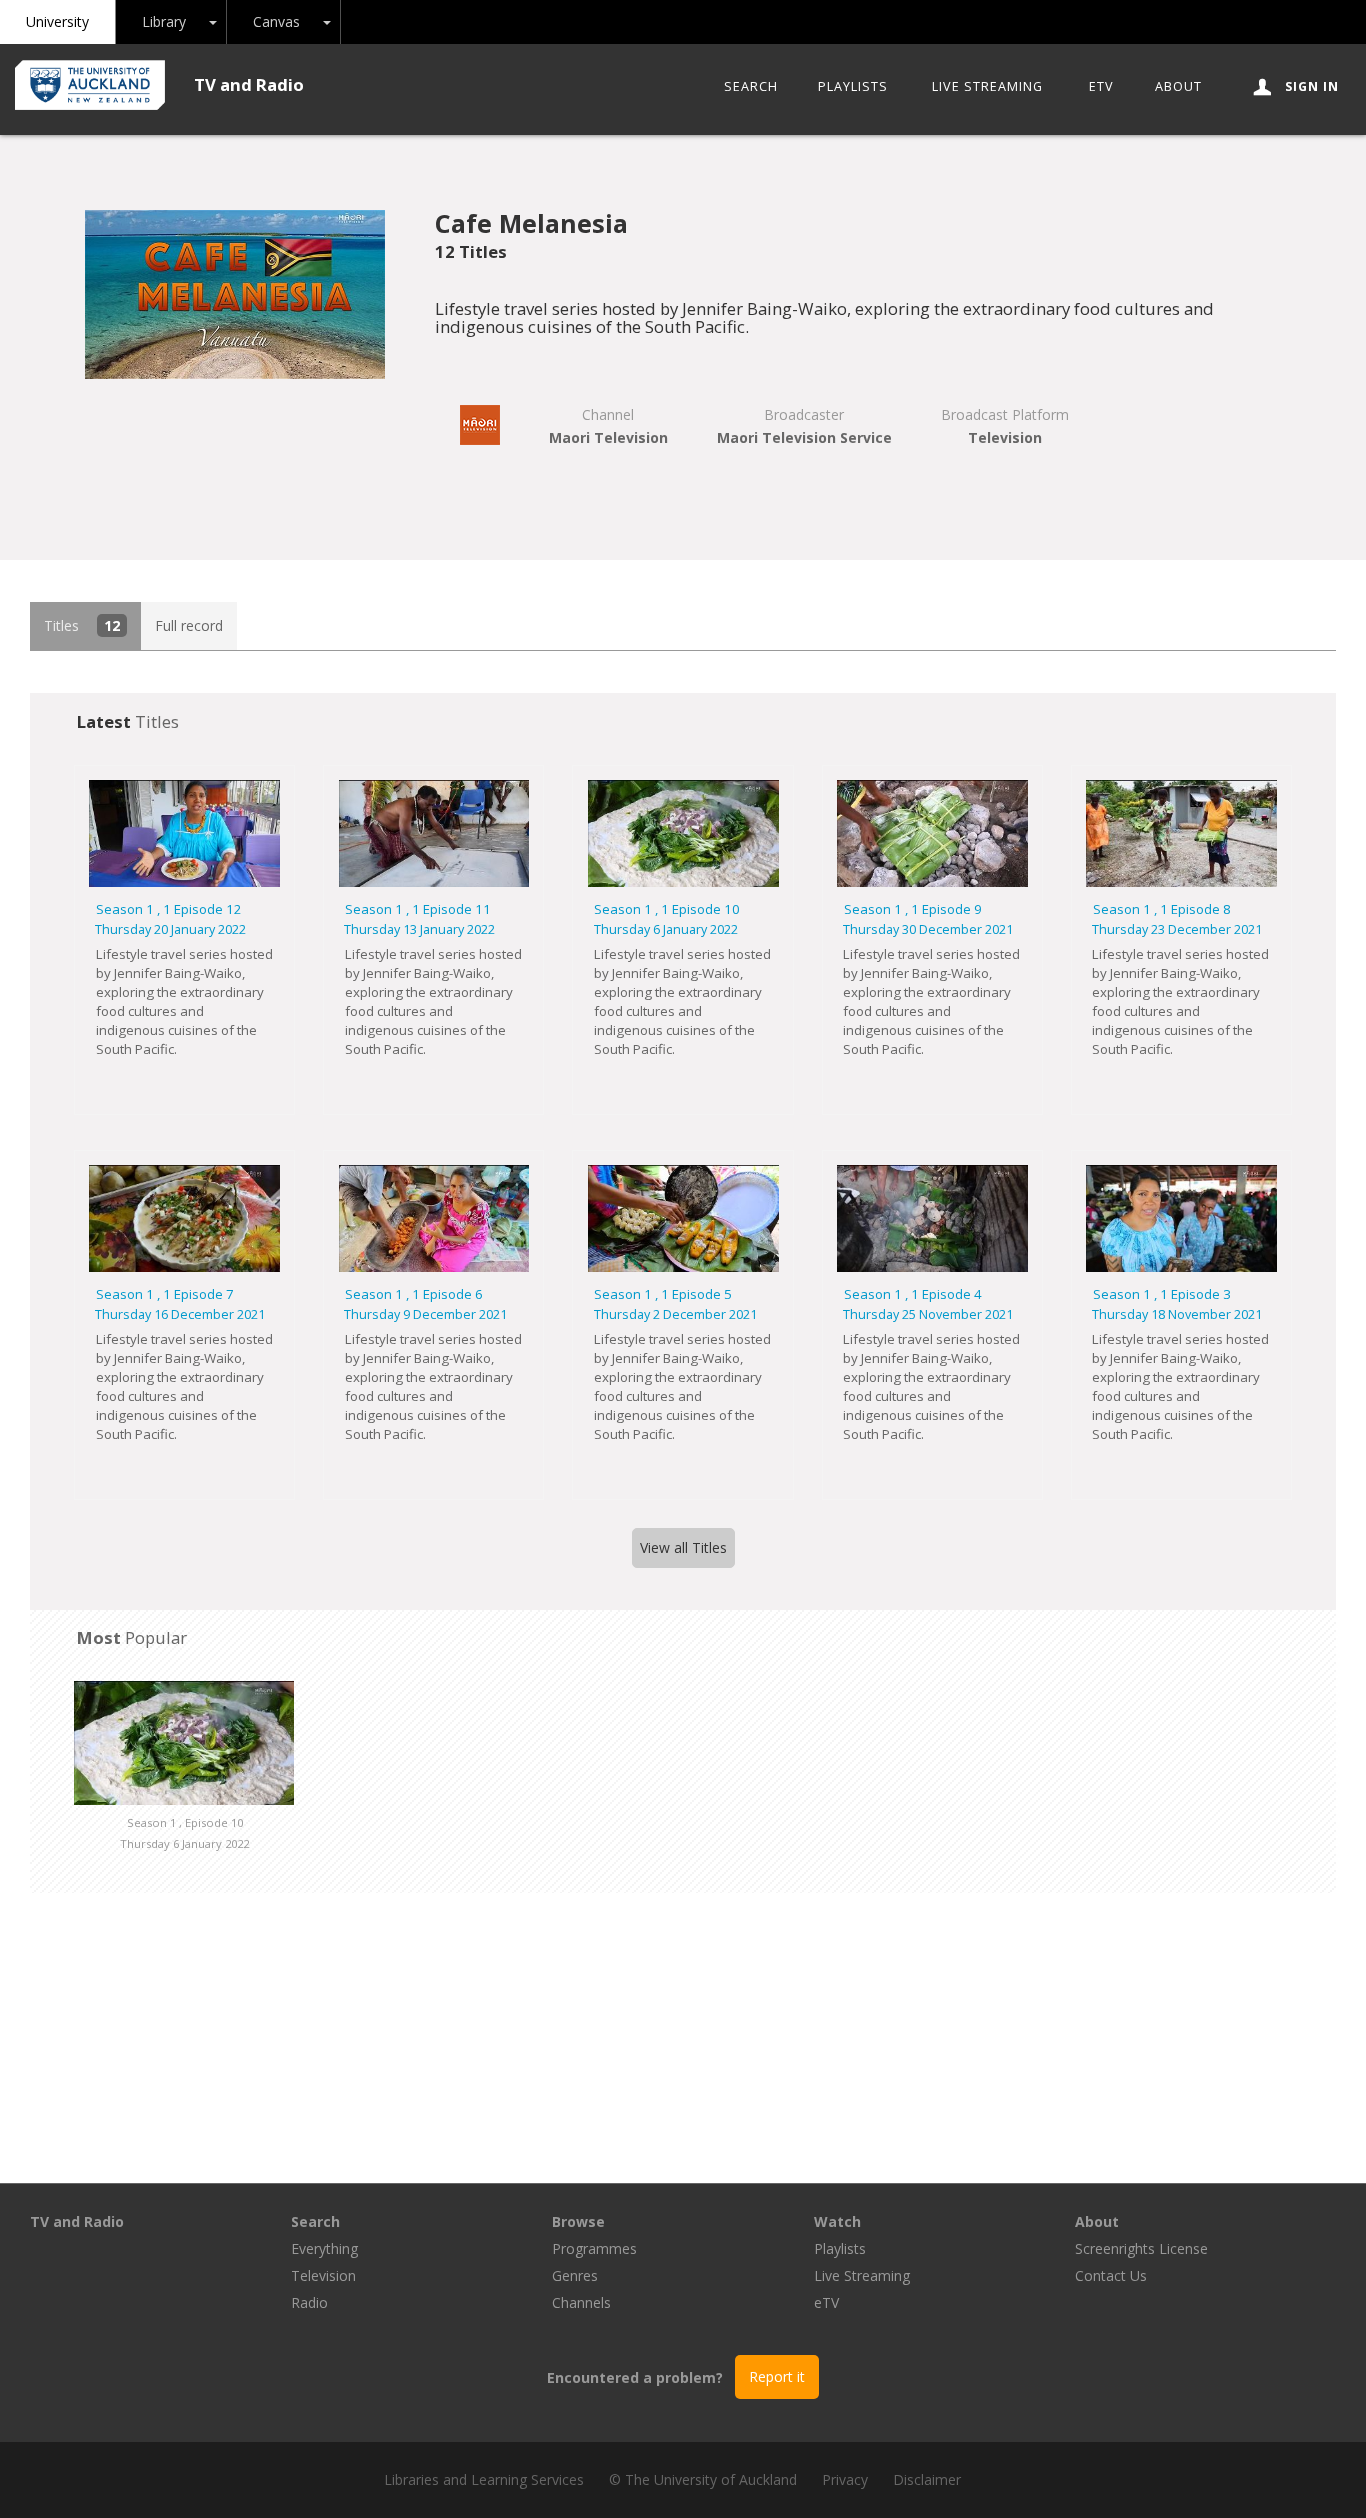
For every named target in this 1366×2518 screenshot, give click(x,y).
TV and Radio (249, 84)
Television (323, 2275)
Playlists (853, 86)
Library (164, 21)
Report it (777, 2376)
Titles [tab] (82, 625)
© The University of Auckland (703, 2479)
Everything (324, 2248)
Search (751, 86)
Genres (575, 2275)
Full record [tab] (189, 625)
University (57, 21)
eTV (1101, 86)
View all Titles (683, 1547)
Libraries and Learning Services (484, 2479)
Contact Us (1111, 2275)
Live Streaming (987, 86)
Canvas (276, 21)
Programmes (594, 2248)
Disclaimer (927, 2479)
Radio (309, 2302)
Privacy (845, 2479)
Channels (581, 2302)
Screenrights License (1141, 2248)
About (1178, 86)
